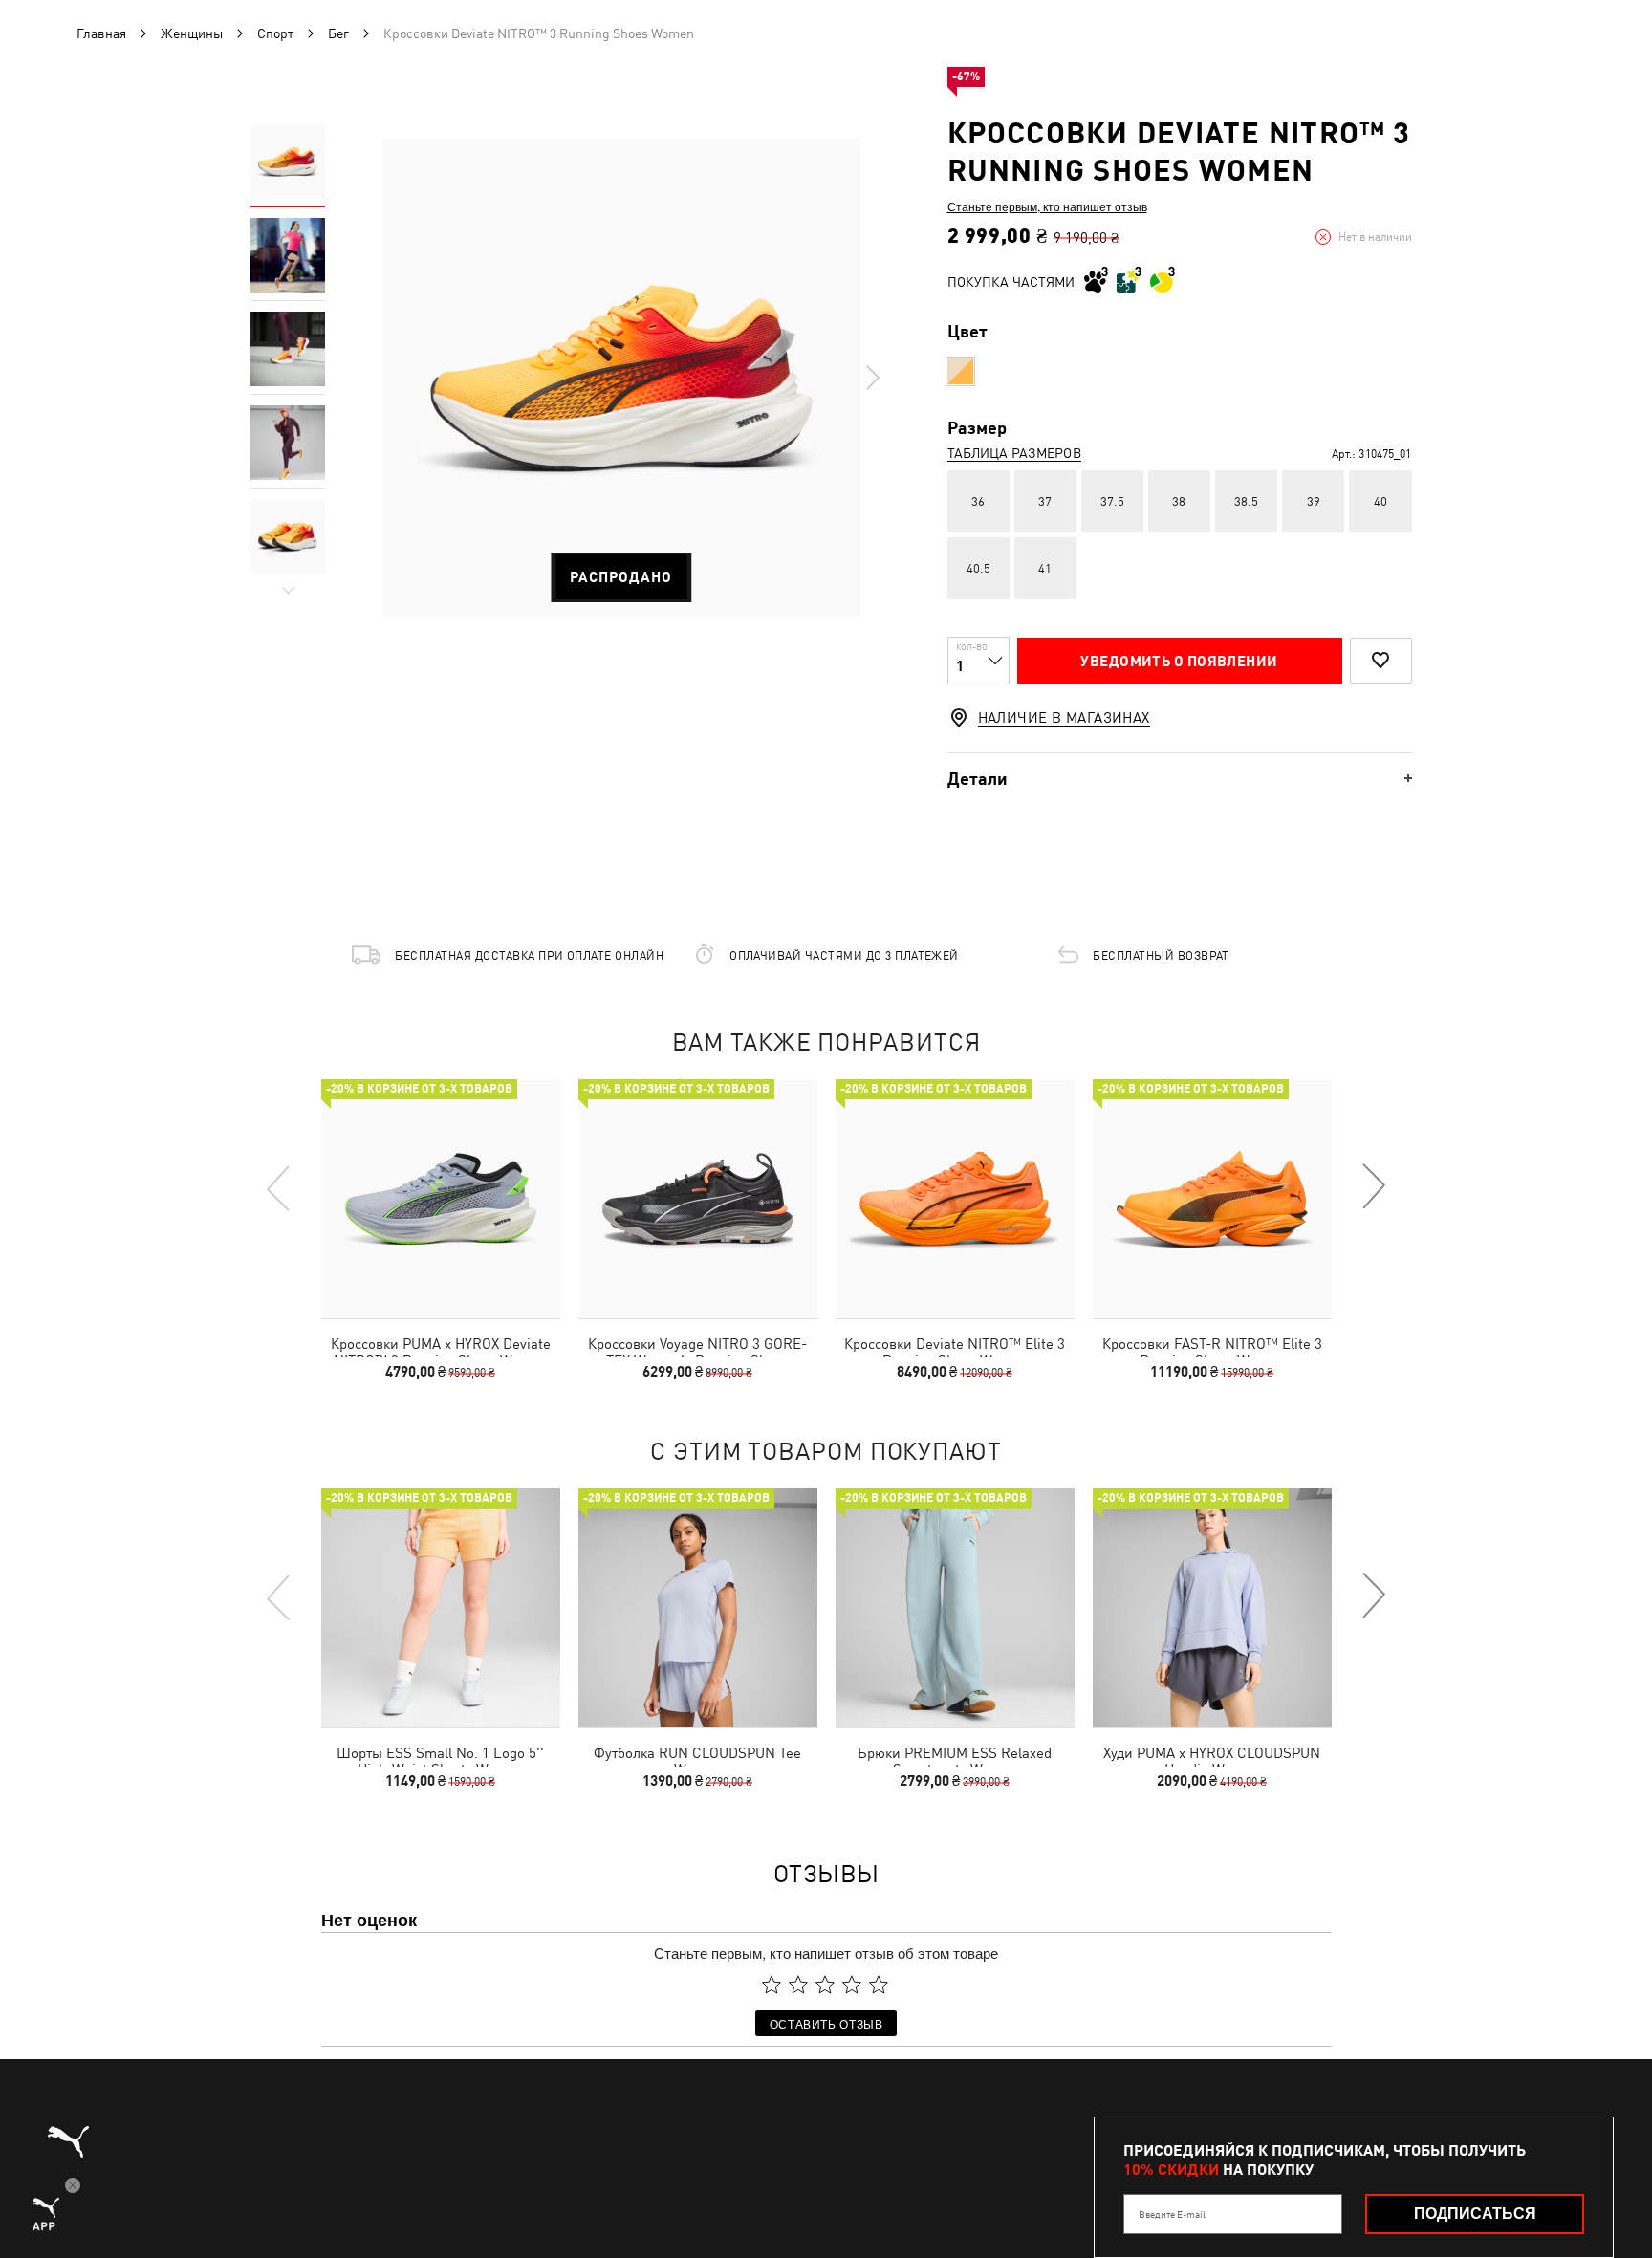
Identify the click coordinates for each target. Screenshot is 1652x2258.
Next (872, 378)
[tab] (1180, 779)
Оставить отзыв (826, 2023)
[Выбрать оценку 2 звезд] (798, 1985)
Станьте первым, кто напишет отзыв (1047, 206)
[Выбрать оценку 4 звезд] (852, 1985)
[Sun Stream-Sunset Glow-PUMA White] (960, 371)
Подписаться (1475, 2214)
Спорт (275, 33)
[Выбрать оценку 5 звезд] (879, 1985)
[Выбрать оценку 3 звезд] (825, 1985)
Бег (338, 33)
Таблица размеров (1014, 453)
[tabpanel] (621, 378)
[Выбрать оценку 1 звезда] (772, 1985)
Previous (279, 1187)
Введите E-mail (1172, 2214)
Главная (101, 33)
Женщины (192, 33)
